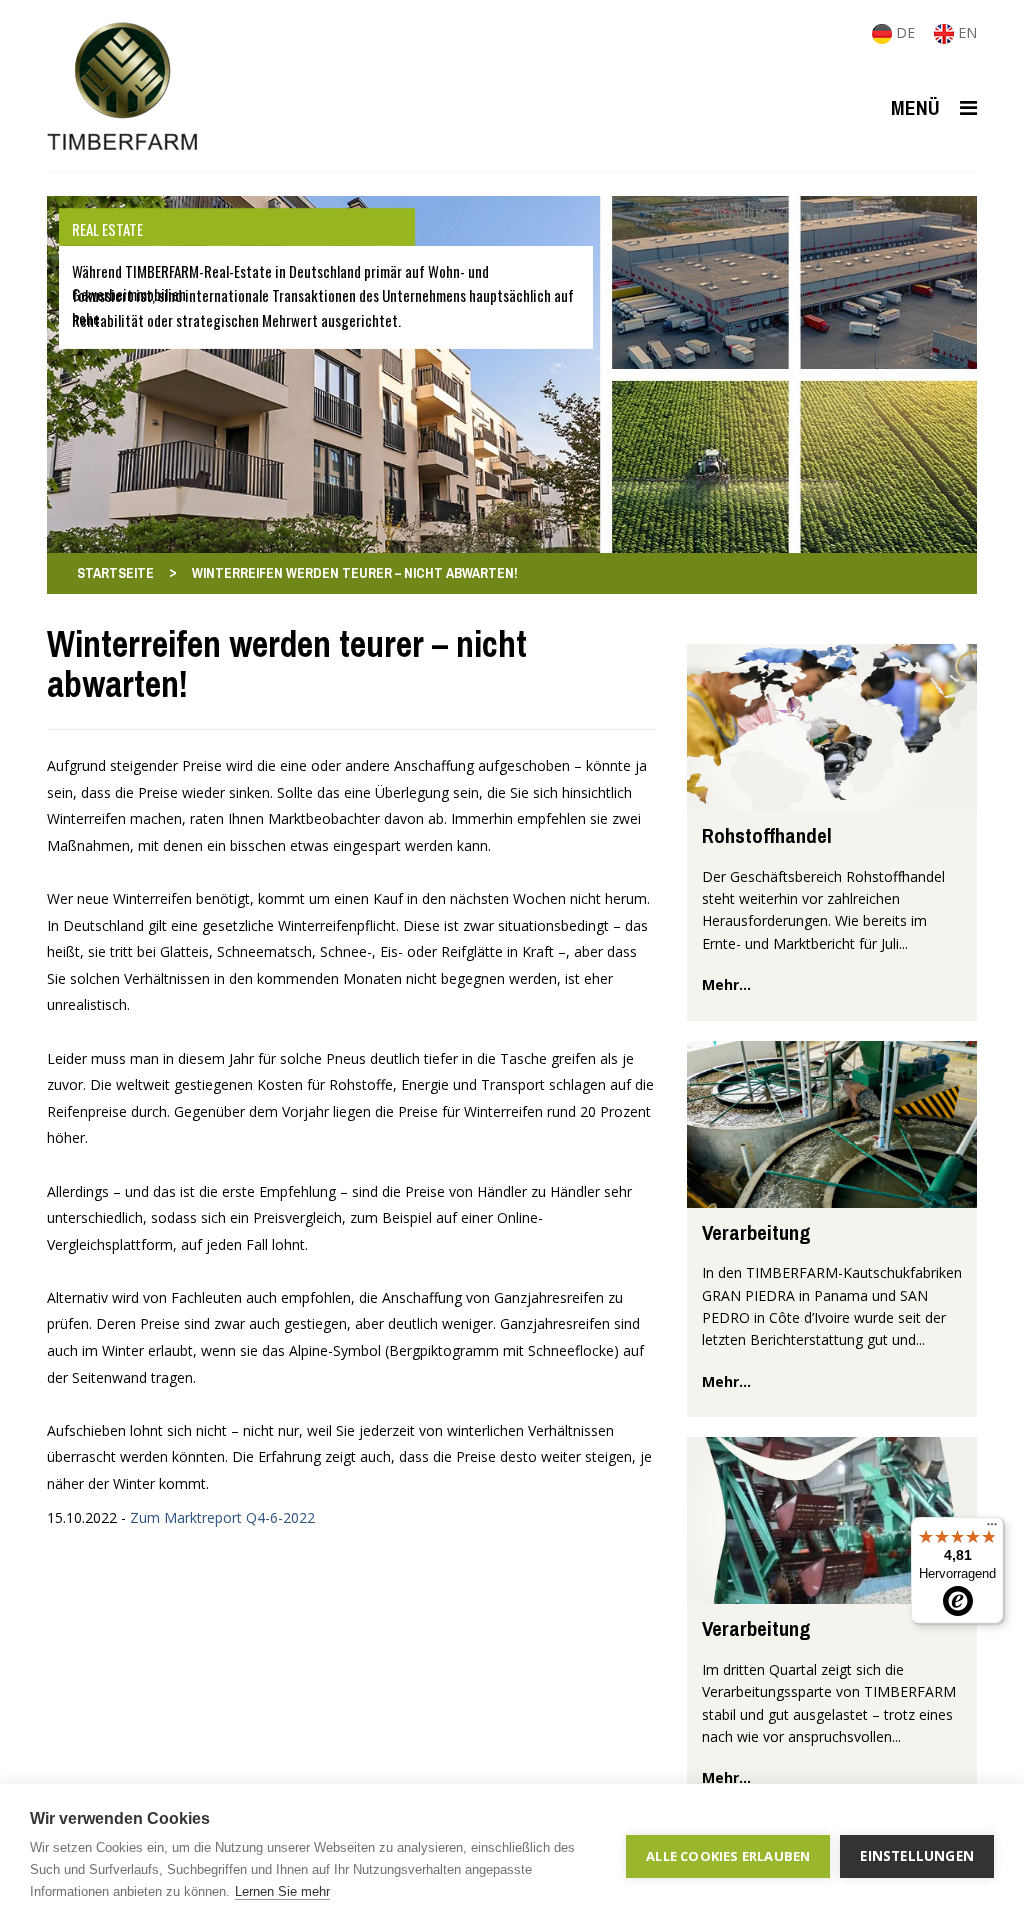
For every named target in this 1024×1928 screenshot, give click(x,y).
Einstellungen (917, 1856)
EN (965, 32)
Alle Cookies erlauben (728, 1856)
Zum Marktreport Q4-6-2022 (222, 1517)
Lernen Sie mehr (282, 1891)
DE (905, 32)
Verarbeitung (756, 1232)
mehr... (726, 984)
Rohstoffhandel (767, 835)
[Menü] (992, 1529)
